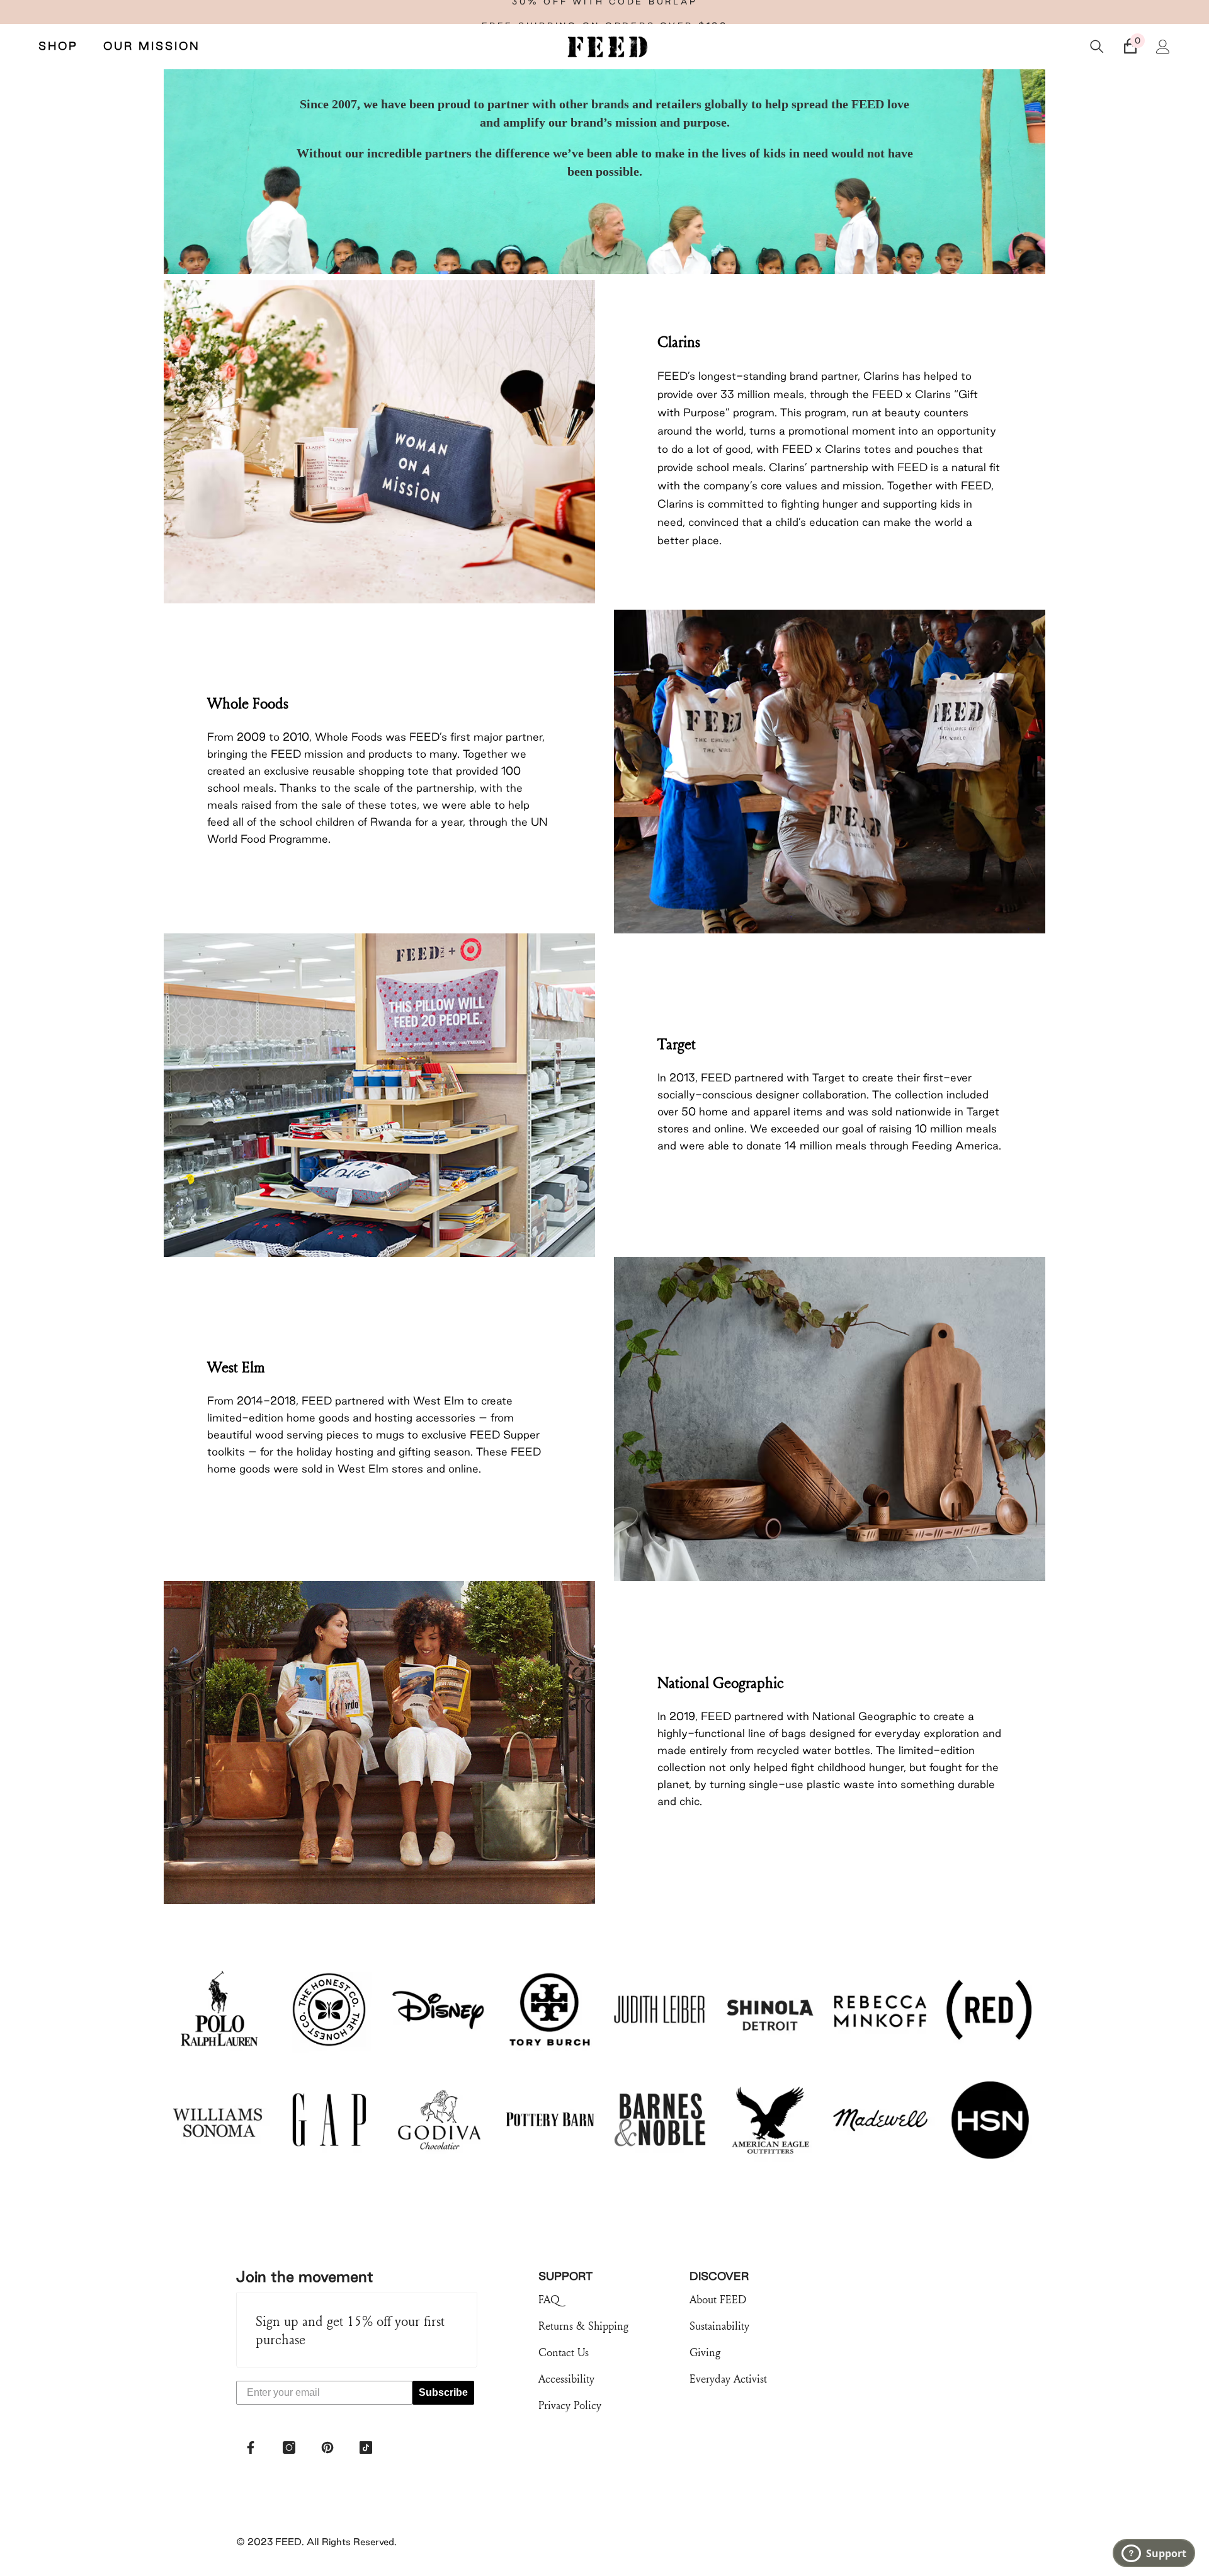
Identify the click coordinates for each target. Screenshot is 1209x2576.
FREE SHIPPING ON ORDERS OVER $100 (605, 12)
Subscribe (443, 2392)
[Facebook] (251, 2448)
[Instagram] (289, 2448)
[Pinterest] (327, 2448)
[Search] (1097, 47)
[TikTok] (366, 2448)
